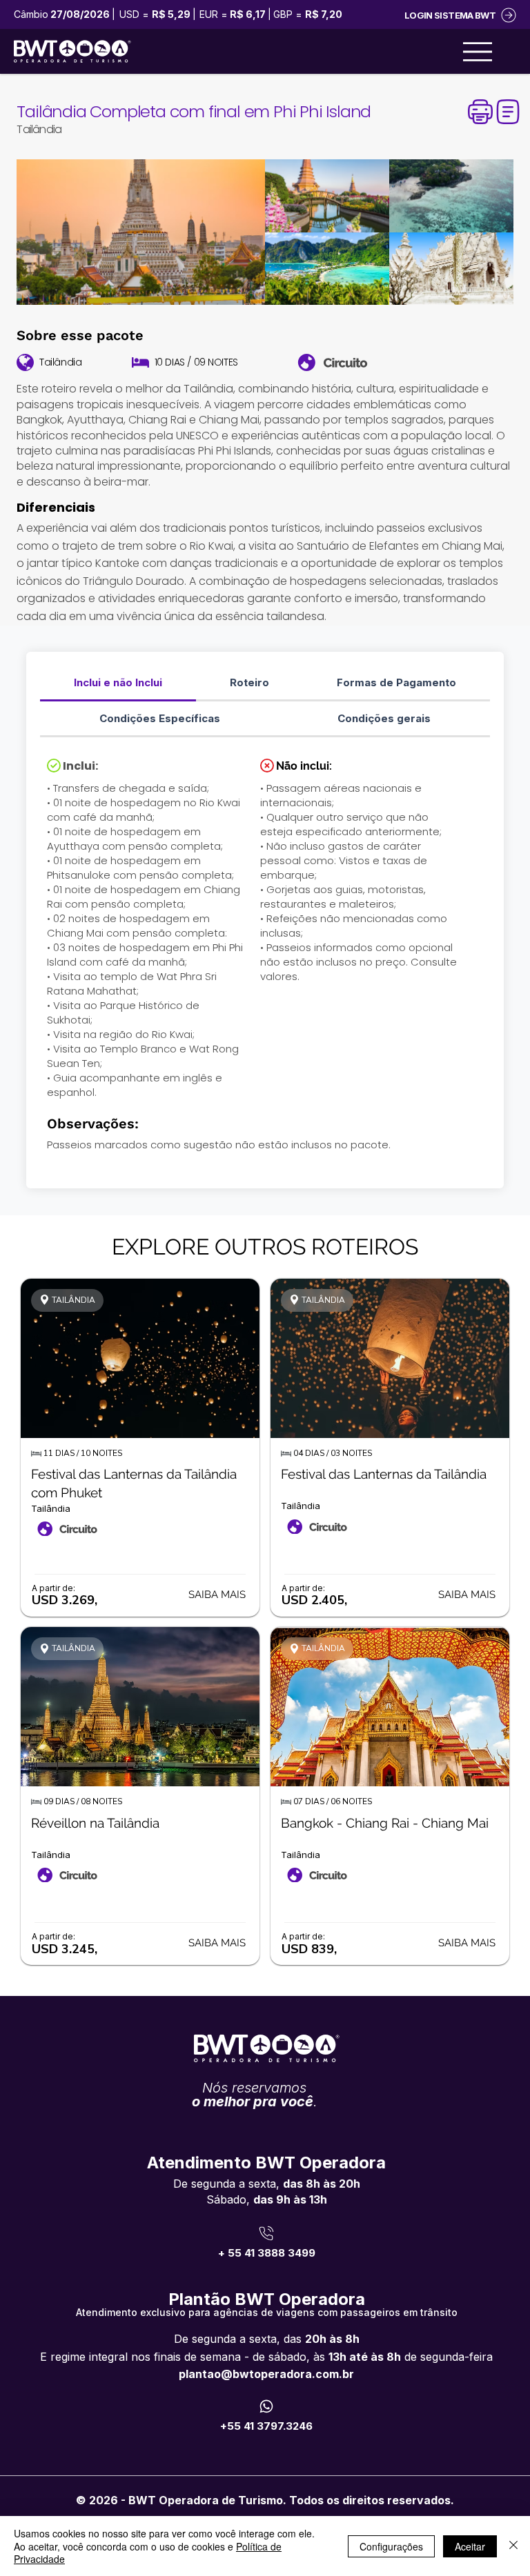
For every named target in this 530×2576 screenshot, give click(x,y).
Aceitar (470, 2546)
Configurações (391, 2546)
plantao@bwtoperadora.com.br (266, 2374)
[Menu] (478, 52)
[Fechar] (513, 2546)
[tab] (118, 683)
